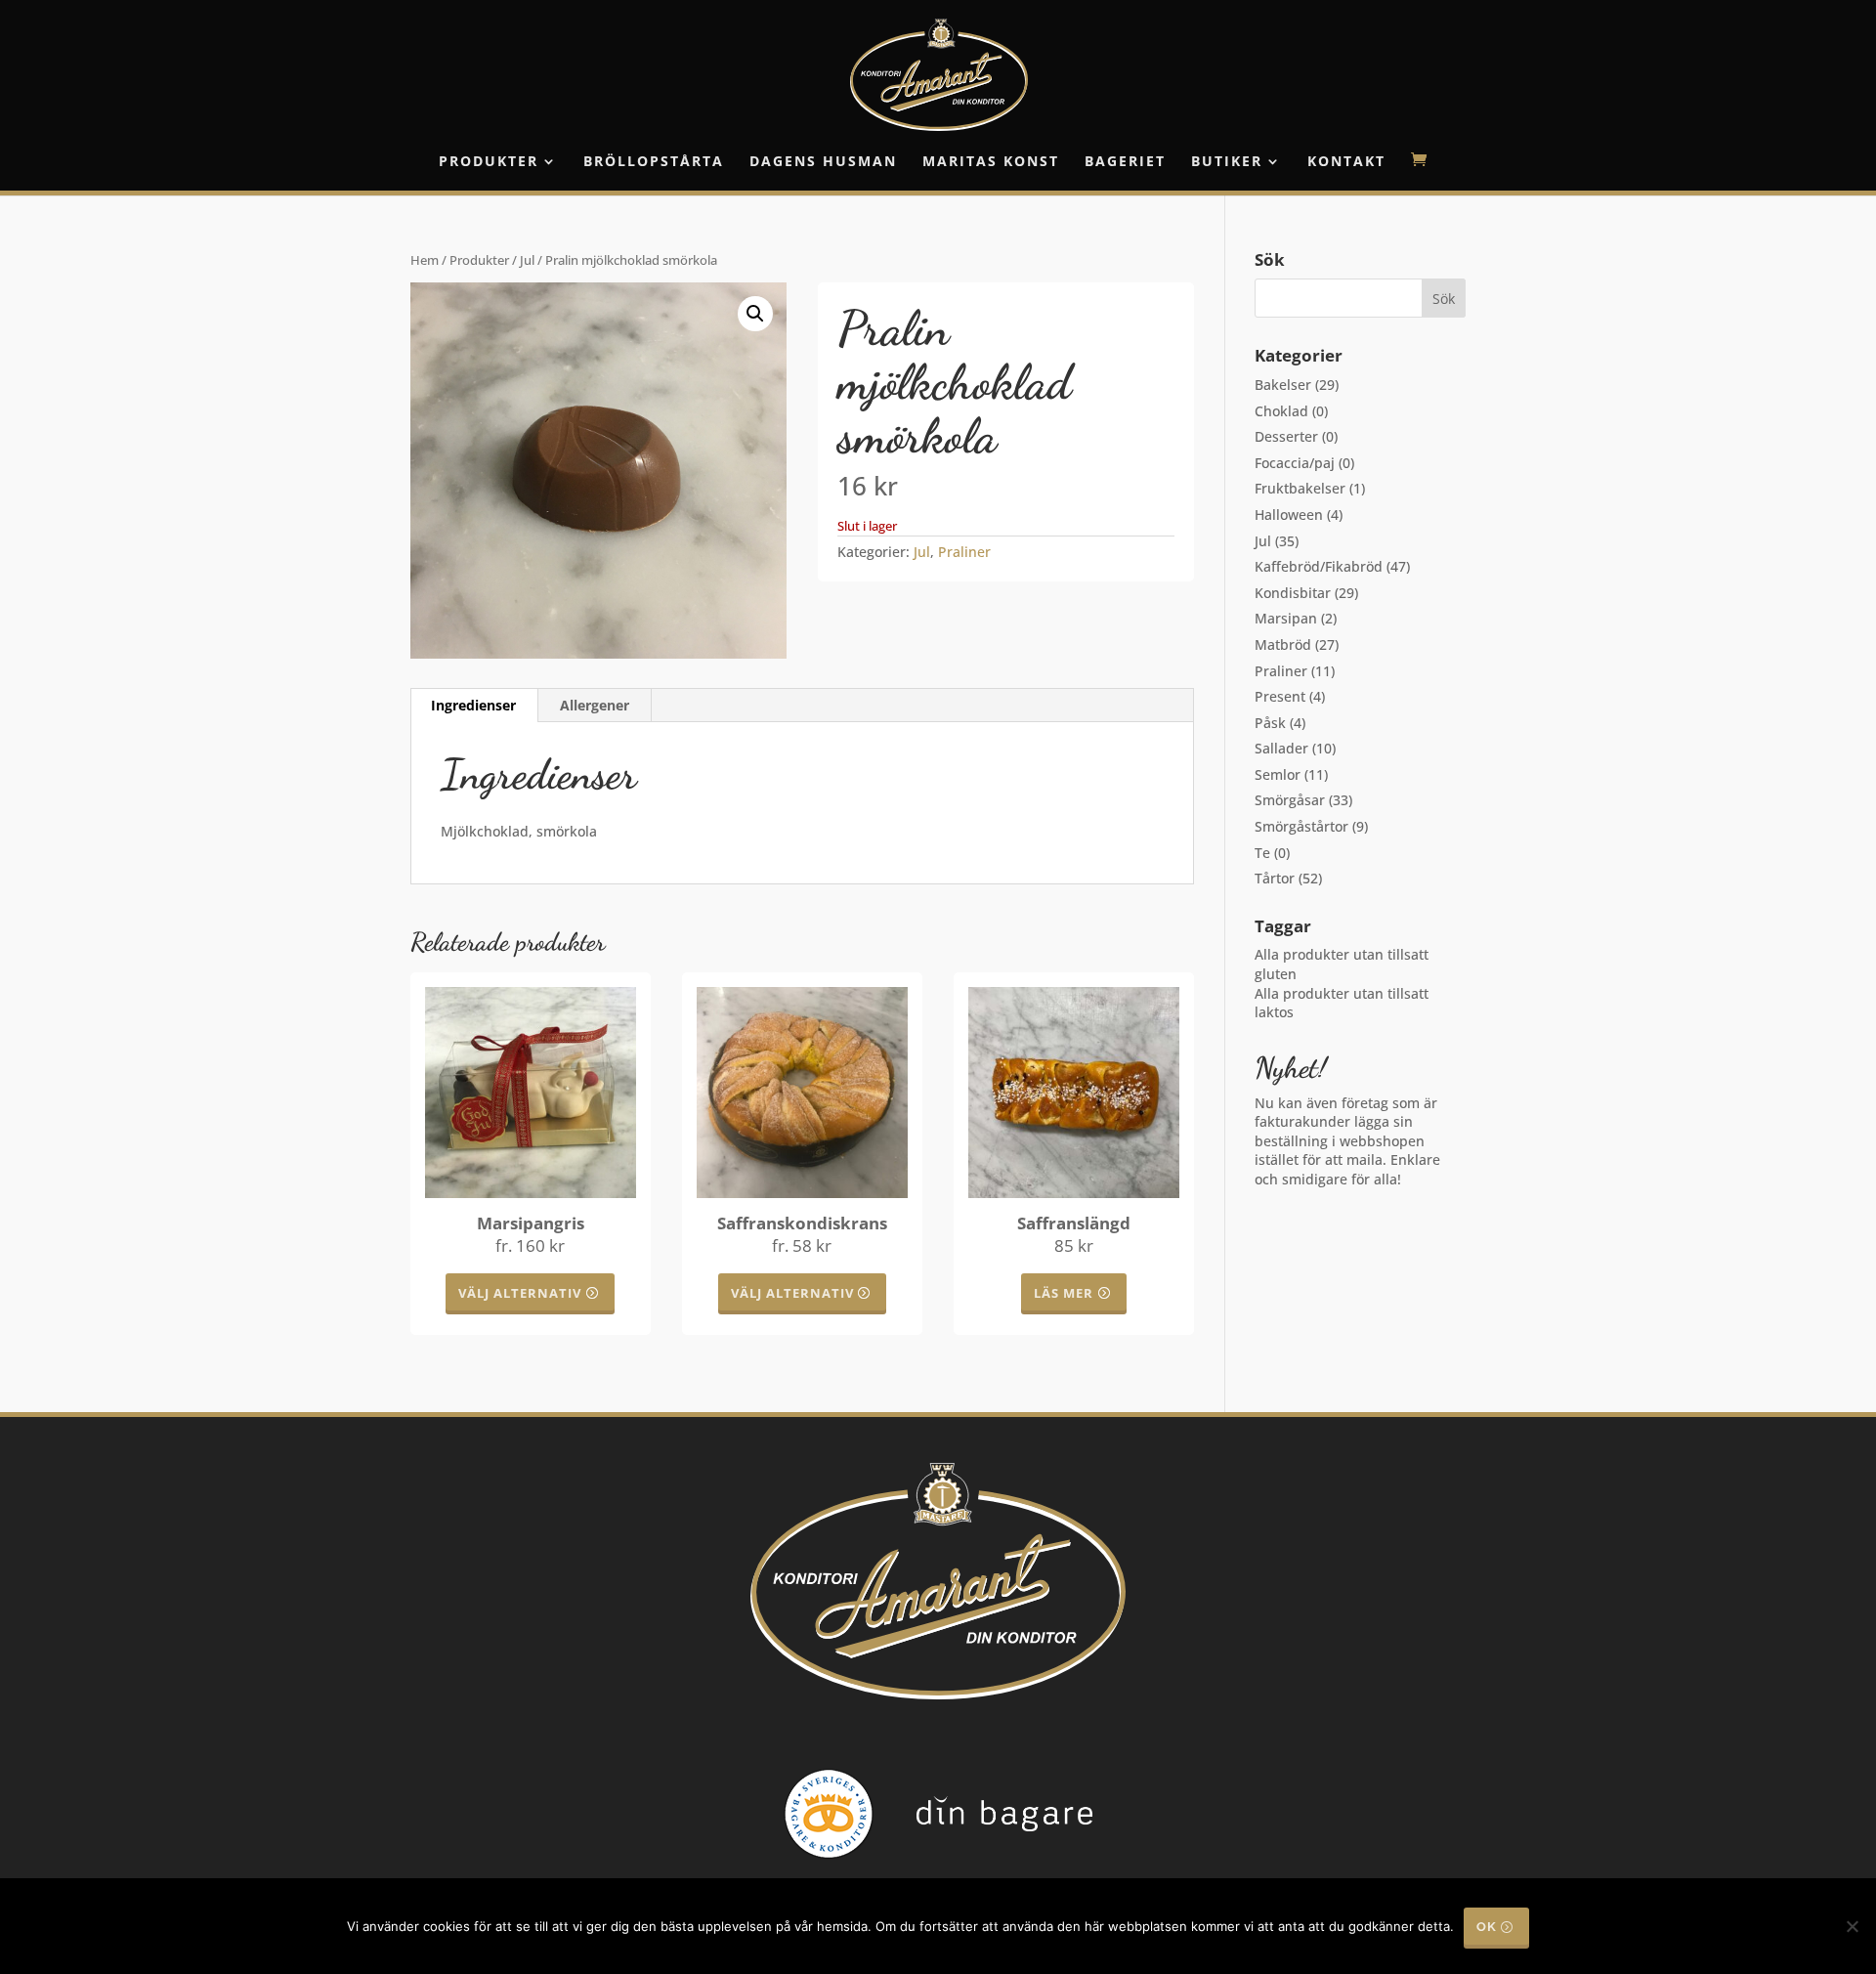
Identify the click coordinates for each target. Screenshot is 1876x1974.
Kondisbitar (1293, 593)
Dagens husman (823, 162)
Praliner (964, 552)
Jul (527, 260)
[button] (755, 314)
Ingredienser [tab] (473, 705)
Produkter (489, 162)
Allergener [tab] (595, 705)
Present (1280, 696)
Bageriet (1125, 162)
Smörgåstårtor (1301, 826)
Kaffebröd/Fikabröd (1319, 566)
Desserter (1286, 436)
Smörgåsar (1290, 800)
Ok (1487, 1927)
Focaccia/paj (1295, 463)
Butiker (1227, 162)
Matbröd (1283, 644)
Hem (425, 260)
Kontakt (1346, 162)
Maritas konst (991, 162)
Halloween (1289, 515)
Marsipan (1286, 618)
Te (1262, 853)
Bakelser (1283, 385)
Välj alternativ (520, 1293)
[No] (1852, 1926)
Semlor (1278, 774)
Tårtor (1275, 878)
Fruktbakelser (1300, 488)
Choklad (1281, 411)
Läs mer (1064, 1293)
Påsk (1270, 723)
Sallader (1281, 748)
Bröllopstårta (654, 162)
